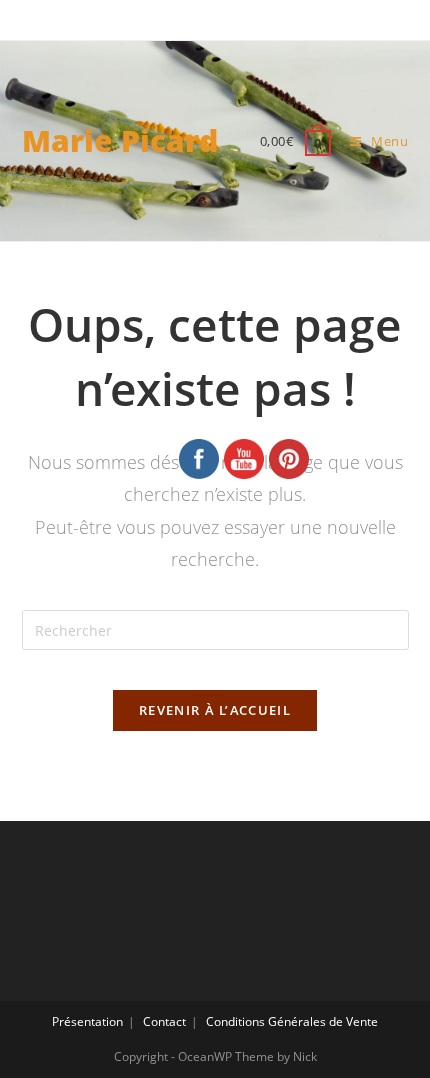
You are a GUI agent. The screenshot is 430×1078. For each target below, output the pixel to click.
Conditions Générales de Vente (292, 1021)
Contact (164, 1021)
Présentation (87, 1021)
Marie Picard (120, 140)
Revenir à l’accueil (215, 710)
